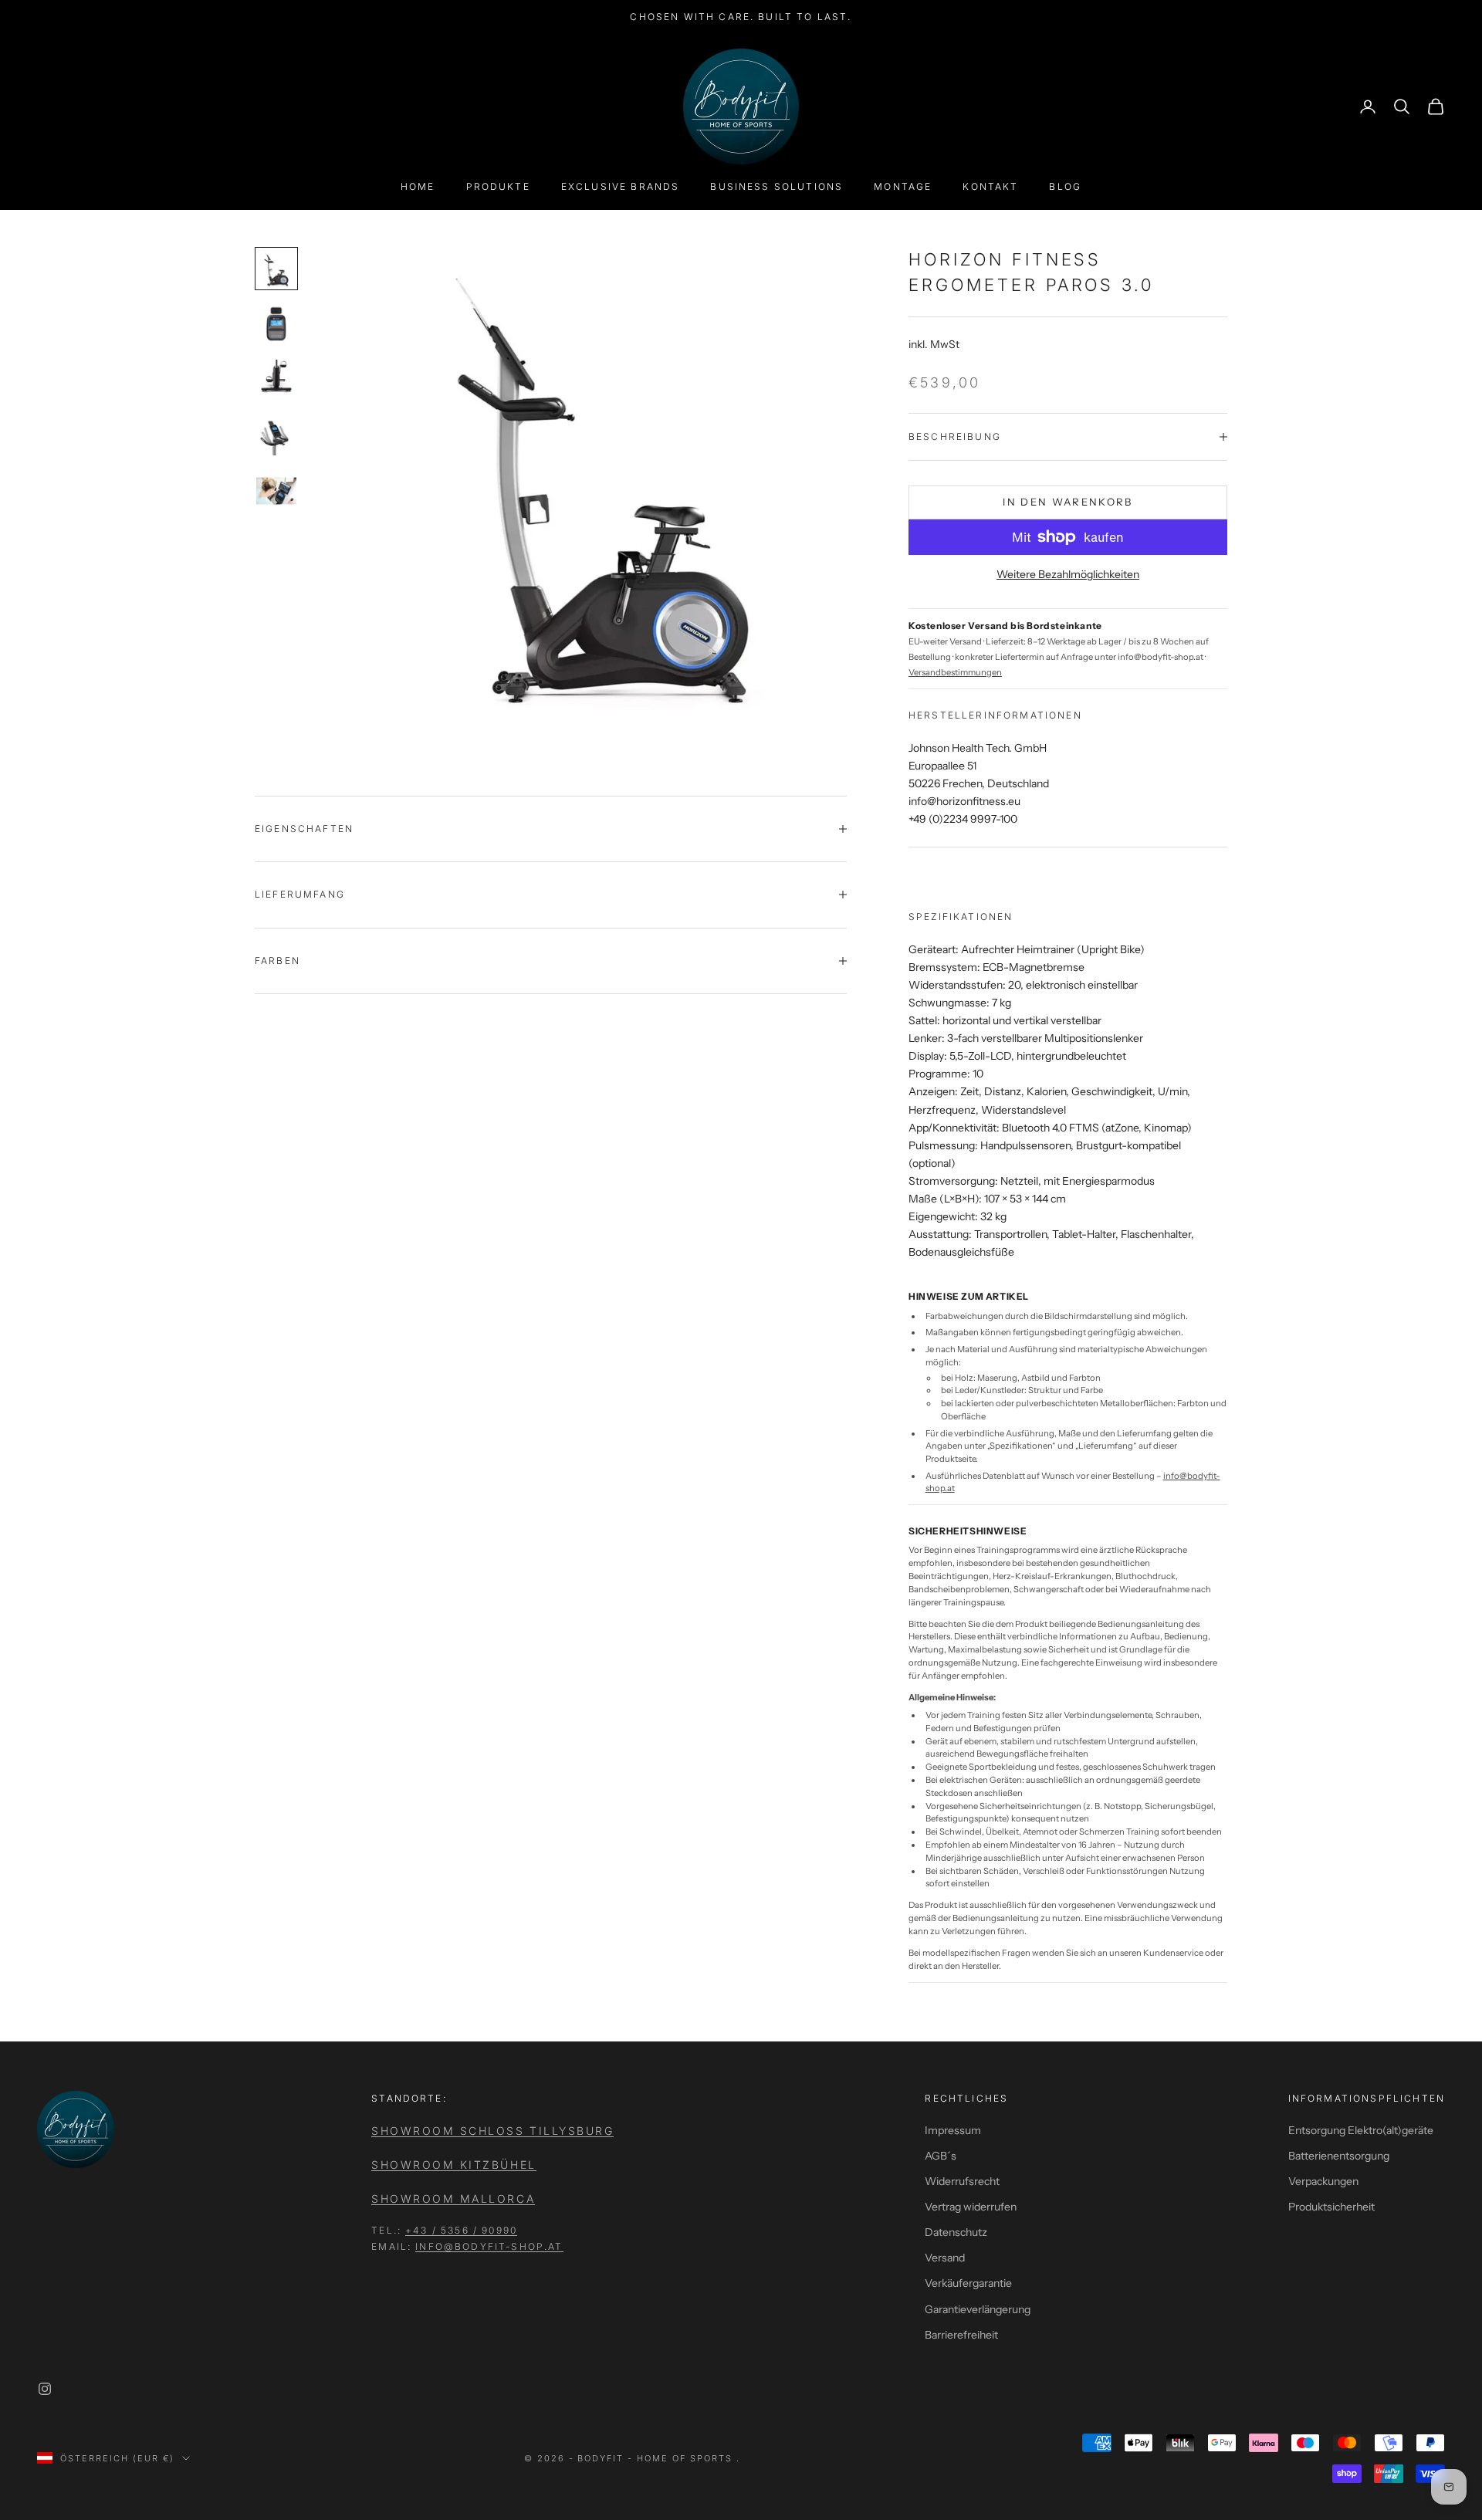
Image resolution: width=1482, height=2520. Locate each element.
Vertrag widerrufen (971, 2207)
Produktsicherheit (1331, 2207)
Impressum (953, 2130)
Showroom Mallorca (453, 2199)
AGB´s (941, 2156)
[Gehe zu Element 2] (276, 324)
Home (418, 186)
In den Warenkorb (1068, 502)
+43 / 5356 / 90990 (461, 2230)
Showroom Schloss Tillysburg (492, 2131)
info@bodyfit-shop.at (489, 2246)
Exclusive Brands (621, 186)
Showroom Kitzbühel (453, 2165)
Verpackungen (1323, 2181)
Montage (903, 186)
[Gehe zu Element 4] (276, 435)
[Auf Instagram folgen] (45, 2389)
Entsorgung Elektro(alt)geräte (1361, 2130)
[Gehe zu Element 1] (276, 269)
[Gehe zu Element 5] (276, 491)
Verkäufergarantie (968, 2283)
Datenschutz (956, 2232)
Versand (945, 2258)
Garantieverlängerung (978, 2309)
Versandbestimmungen (955, 672)
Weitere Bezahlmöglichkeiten (1068, 574)
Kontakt (990, 186)
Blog (1065, 186)
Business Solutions (777, 186)
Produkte (498, 186)
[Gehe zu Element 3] (276, 380)
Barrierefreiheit (961, 2335)
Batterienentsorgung (1339, 2156)
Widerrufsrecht (962, 2181)
